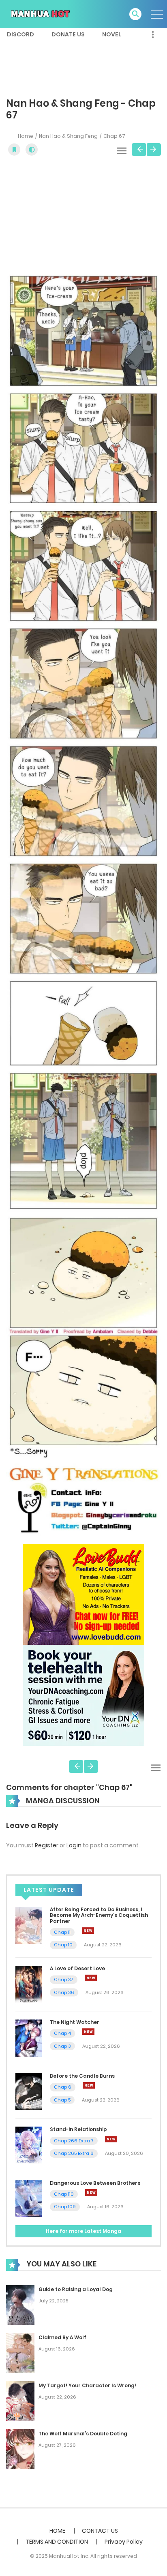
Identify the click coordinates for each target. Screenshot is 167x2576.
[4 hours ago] (91, 1978)
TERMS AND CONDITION (57, 2542)
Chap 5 (62, 2100)
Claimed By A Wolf (62, 2337)
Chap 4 (62, 2033)
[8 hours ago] (89, 2085)
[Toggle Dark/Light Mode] (32, 150)
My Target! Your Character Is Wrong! (87, 2385)
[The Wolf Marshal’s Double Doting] (20, 2449)
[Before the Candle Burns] (29, 2091)
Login (74, 1845)
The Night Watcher (75, 2022)
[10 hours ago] (111, 2139)
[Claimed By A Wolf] (20, 2353)
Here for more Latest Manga (83, 2231)
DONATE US (68, 34)
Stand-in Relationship (78, 2129)
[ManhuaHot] (39, 14)
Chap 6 (63, 2087)
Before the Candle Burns (82, 2076)
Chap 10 (63, 1945)
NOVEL (112, 34)
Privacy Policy (124, 2542)
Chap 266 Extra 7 (74, 2141)
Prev (139, 150)
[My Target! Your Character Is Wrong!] (20, 2401)
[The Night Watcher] (29, 2038)
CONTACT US (100, 2531)
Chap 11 (62, 1932)
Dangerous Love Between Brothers (95, 2183)
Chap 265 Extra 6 (74, 2153)
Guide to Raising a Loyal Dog (76, 2289)
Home (26, 136)
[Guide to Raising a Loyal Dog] (20, 2305)
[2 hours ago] (88, 1931)
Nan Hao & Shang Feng (68, 136)
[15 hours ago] (91, 2192)
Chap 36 (64, 1992)
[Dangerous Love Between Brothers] (29, 2198)
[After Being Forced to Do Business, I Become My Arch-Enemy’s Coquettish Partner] (29, 1925)
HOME (57, 2531)
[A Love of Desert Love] (29, 1984)
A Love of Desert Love (77, 1968)
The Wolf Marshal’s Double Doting (83, 2434)
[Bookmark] (14, 150)
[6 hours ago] (88, 2032)
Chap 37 (64, 1979)
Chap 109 (65, 2207)
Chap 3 (62, 2046)
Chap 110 (64, 2194)
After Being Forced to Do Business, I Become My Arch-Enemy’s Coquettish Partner (99, 1915)
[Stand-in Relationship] (29, 2145)
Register (47, 1845)
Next (154, 150)
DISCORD (20, 34)
